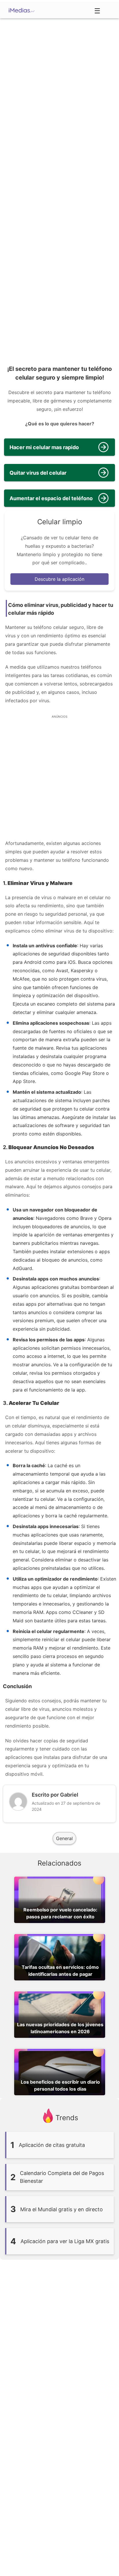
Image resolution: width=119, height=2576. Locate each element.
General (64, 1838)
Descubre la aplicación (59, 579)
